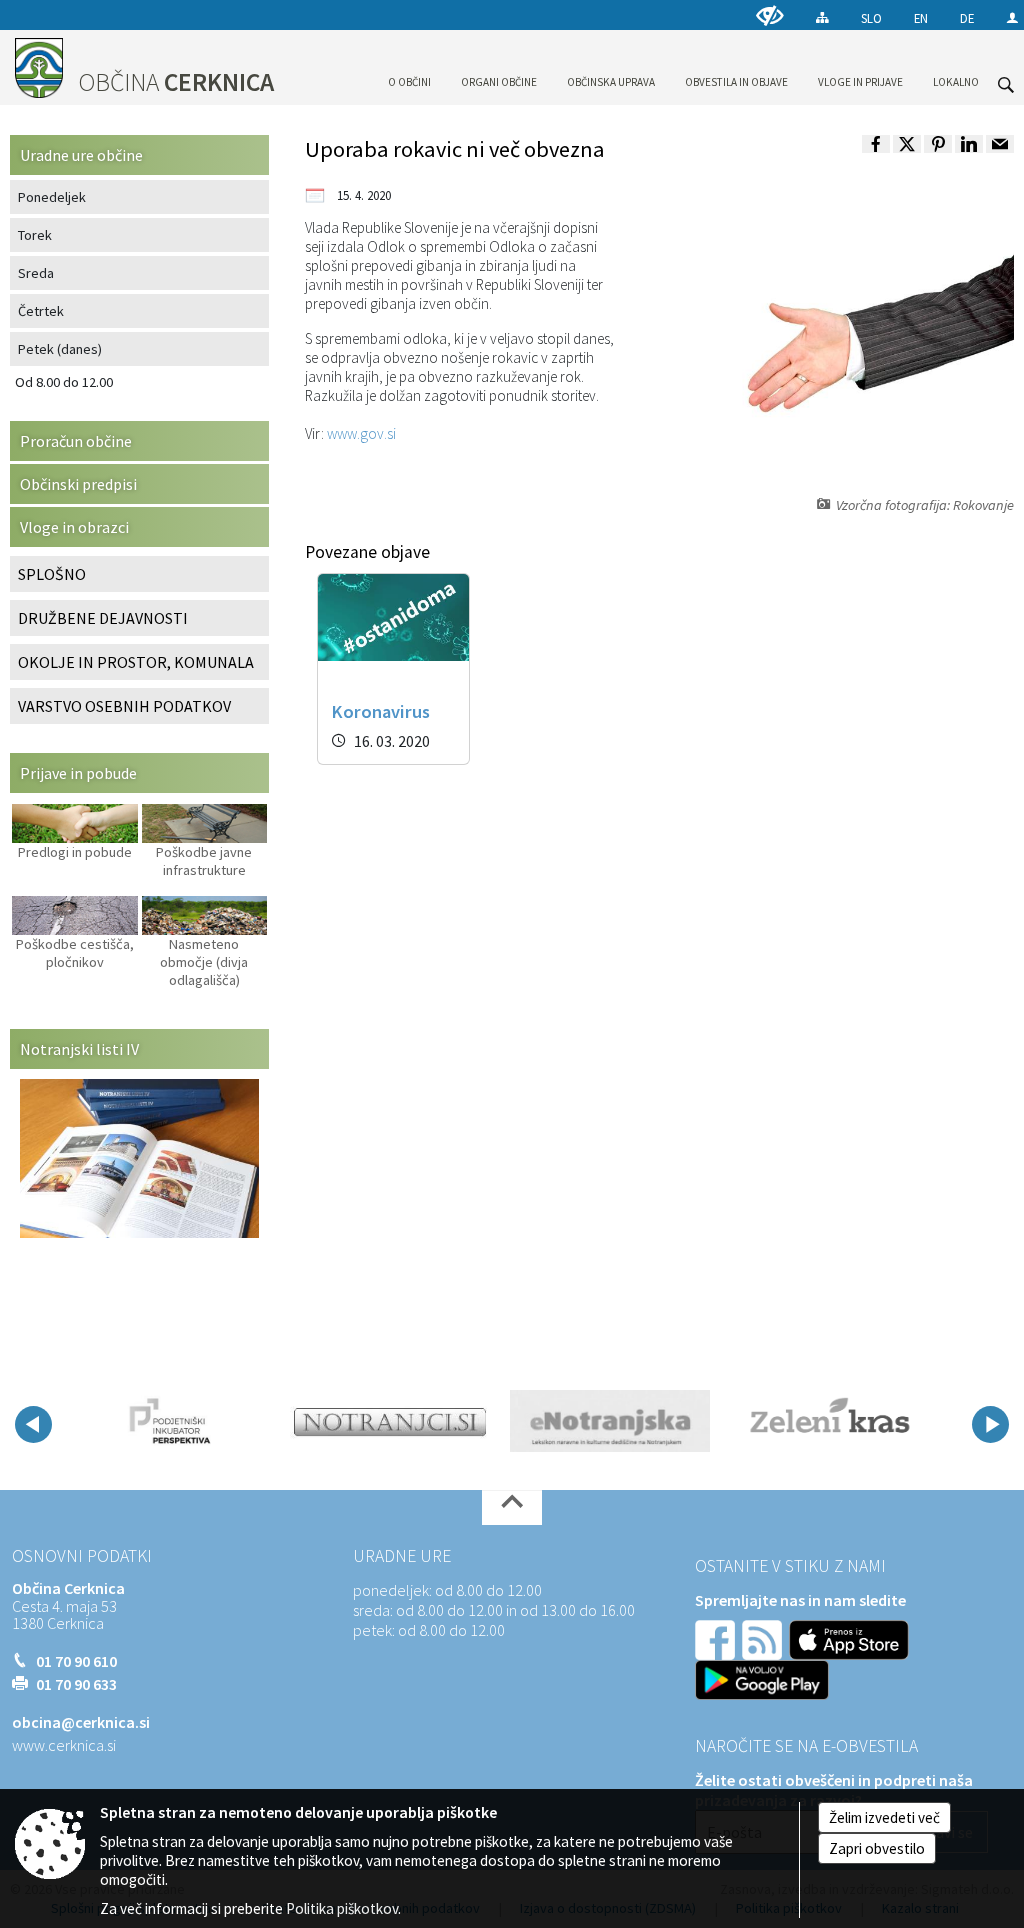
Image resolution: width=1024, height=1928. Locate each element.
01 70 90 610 (76, 1661)
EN (921, 18)
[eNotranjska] (610, 1421)
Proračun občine (76, 441)
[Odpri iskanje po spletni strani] (1006, 85)
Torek (35, 235)
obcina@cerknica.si (81, 1722)
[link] (876, 144)
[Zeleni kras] (830, 1421)
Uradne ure (402, 1556)
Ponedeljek (52, 197)
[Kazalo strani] (822, 17)
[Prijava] (1012, 17)
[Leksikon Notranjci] (390, 1421)
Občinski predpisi (78, 484)
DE (967, 18)
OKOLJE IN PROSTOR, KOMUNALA (136, 662)
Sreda (36, 273)
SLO (871, 18)
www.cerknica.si (64, 1745)
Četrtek (41, 311)
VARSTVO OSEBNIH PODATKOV (124, 706)
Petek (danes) (60, 349)
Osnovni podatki (82, 1556)
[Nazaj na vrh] (512, 1507)
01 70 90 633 (76, 1684)
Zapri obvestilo (877, 1848)
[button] (33, 1424)
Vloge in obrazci (74, 527)
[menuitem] (409, 64)
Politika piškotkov (342, 1908)
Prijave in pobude (78, 773)
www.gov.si (361, 433)
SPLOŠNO (52, 574)
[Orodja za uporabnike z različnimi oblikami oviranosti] (770, 15)
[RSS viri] (764, 1638)
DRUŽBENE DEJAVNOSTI (103, 618)
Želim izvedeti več (884, 1817)
